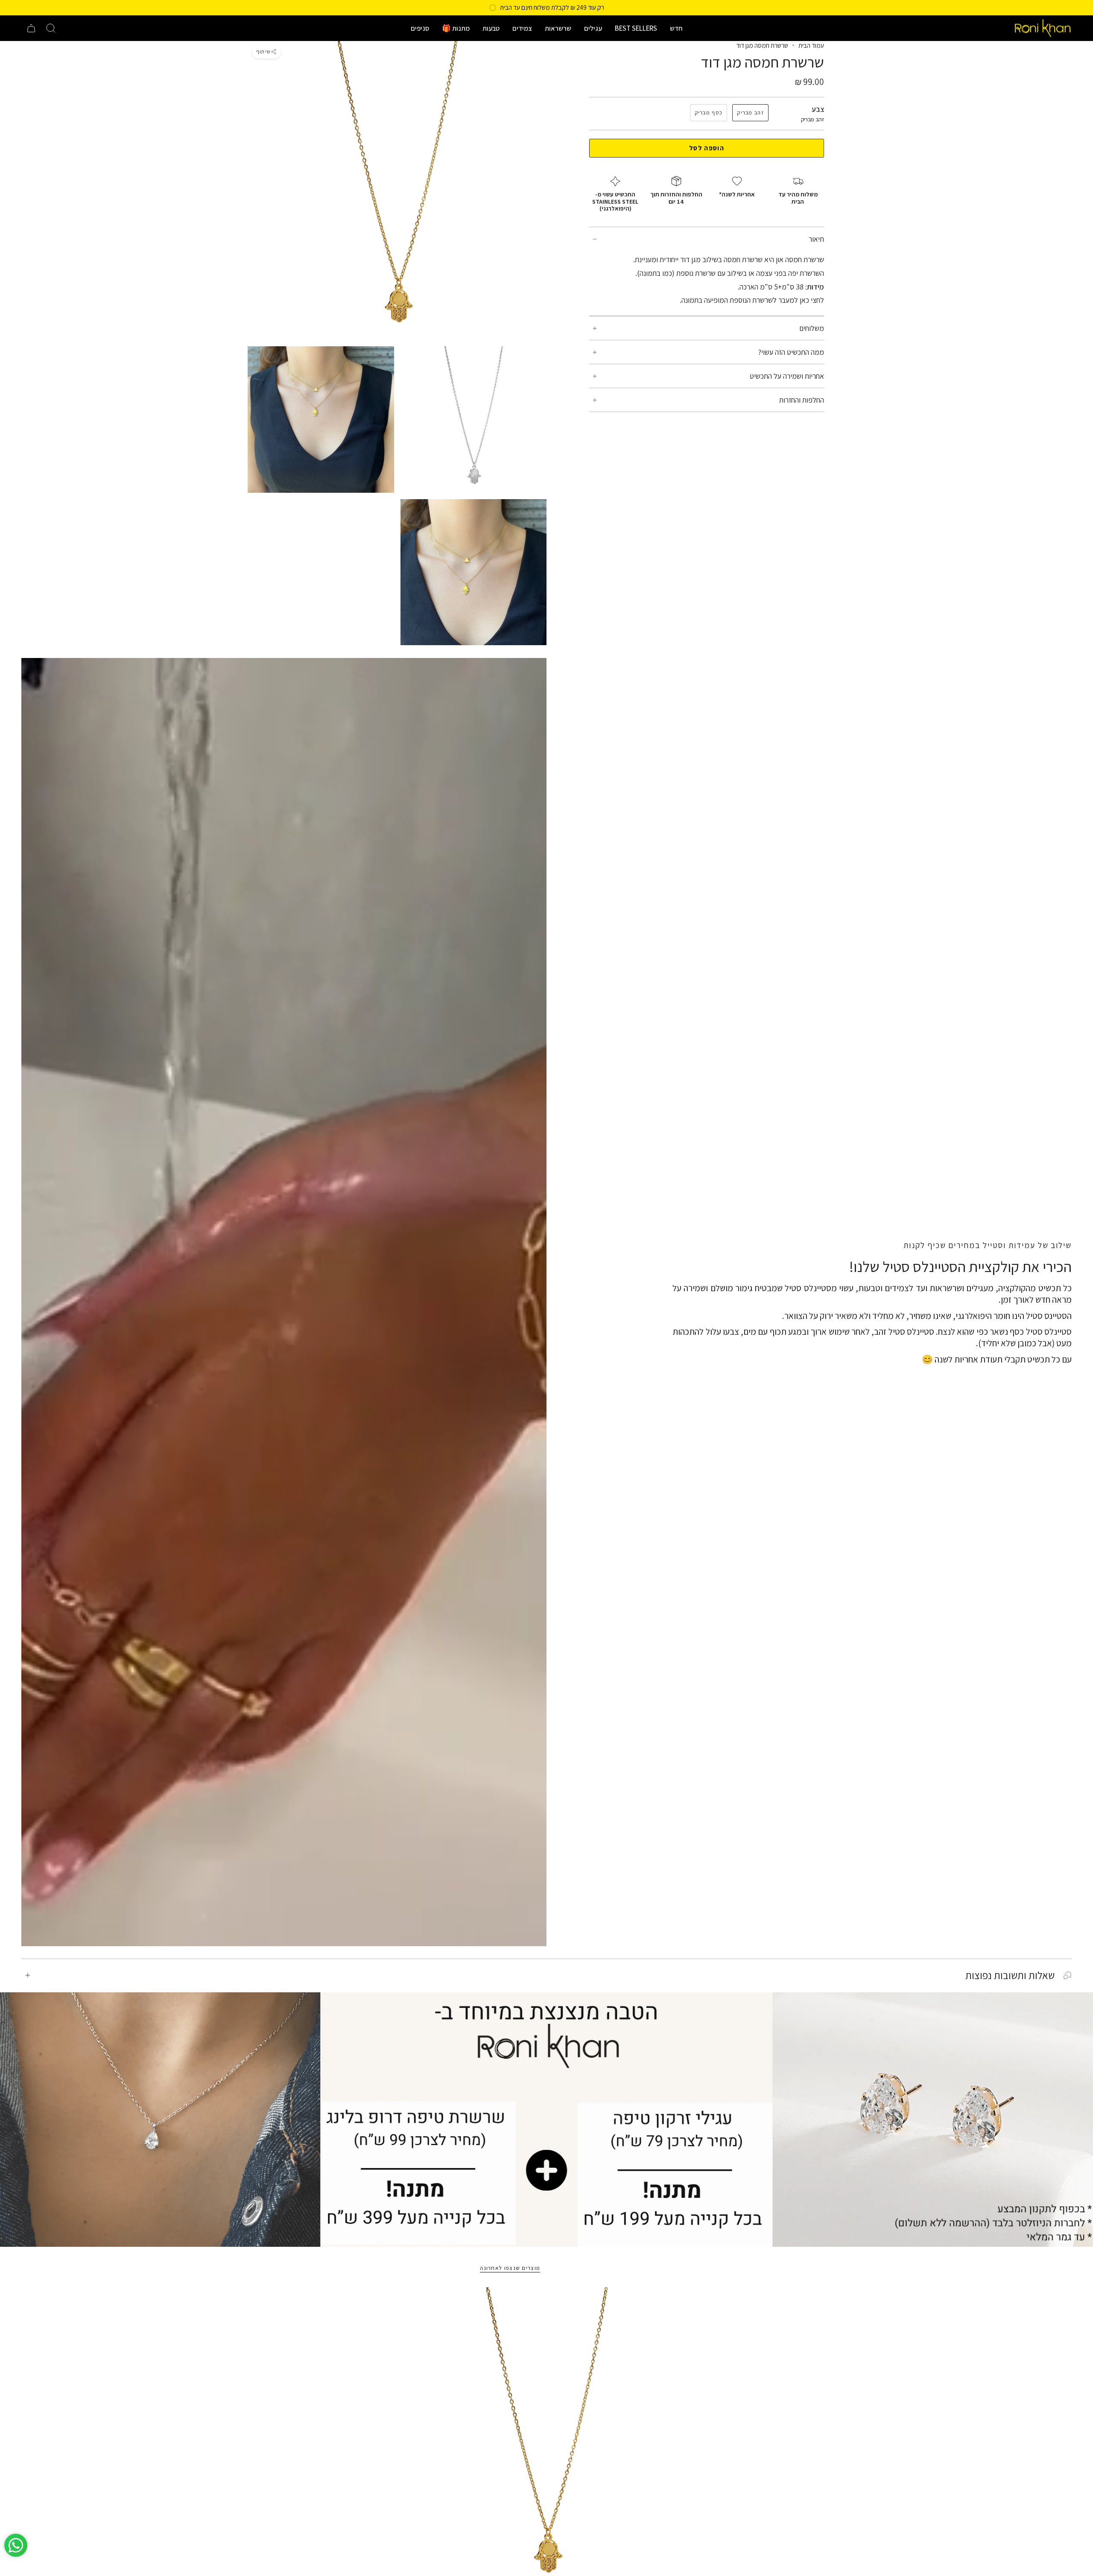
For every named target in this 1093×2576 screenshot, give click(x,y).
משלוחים (812, 328)
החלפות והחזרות (802, 400)
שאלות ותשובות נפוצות (1010, 1975)
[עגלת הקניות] (31, 28)
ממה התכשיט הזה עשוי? (791, 352)
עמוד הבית (811, 45)
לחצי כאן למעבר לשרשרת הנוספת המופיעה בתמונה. (752, 300)
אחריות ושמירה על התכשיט (787, 376)
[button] (676, 28)
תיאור (816, 239)
